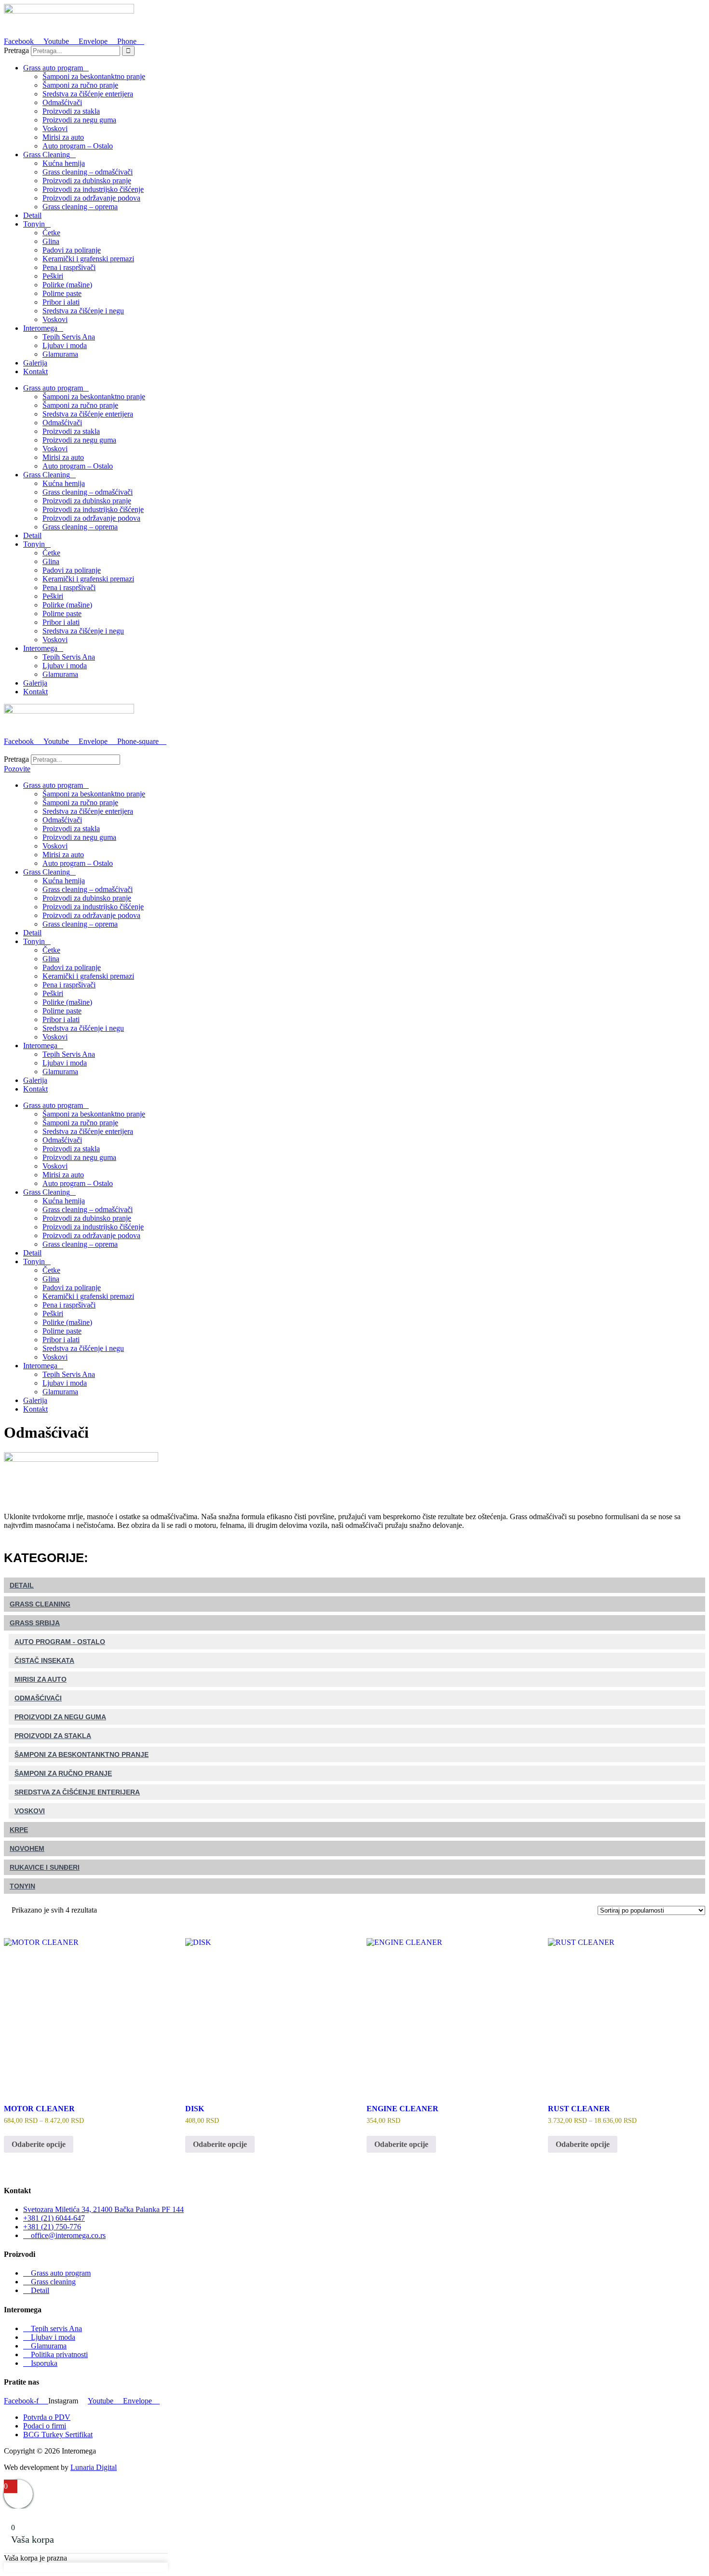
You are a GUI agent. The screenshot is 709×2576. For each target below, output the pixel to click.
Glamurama (60, 354)
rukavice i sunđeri (45, 1867)
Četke (51, 233)
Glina (51, 241)
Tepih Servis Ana (69, 337)
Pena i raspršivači (69, 267)
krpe (19, 1830)
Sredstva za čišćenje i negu (83, 311)
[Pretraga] (128, 51)
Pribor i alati (61, 302)
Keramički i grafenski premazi (88, 259)
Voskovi (55, 128)
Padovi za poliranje (72, 250)
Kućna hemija (64, 163)
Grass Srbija (35, 1623)
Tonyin (34, 224)
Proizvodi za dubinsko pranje (87, 181)
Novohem (27, 1848)
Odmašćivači (62, 102)
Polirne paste (62, 293)
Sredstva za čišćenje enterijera (88, 94)
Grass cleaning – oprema (80, 207)
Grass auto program (53, 68)
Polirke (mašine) (67, 285)
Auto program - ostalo (60, 1642)
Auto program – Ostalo (78, 146)
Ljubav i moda (65, 345)
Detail (32, 215)
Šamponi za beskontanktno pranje (94, 76)
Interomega (40, 328)
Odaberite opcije (39, 2144)
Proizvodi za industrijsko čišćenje (93, 189)
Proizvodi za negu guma (79, 120)
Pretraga (16, 50)
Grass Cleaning (47, 155)
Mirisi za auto (63, 137)
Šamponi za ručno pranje (80, 85)
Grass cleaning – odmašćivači (88, 172)
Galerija (35, 363)
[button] (354, 750)
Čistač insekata (44, 1660)
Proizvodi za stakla (71, 111)
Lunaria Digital (94, 2467)
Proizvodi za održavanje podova (91, 198)
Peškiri (53, 276)
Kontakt (35, 371)
